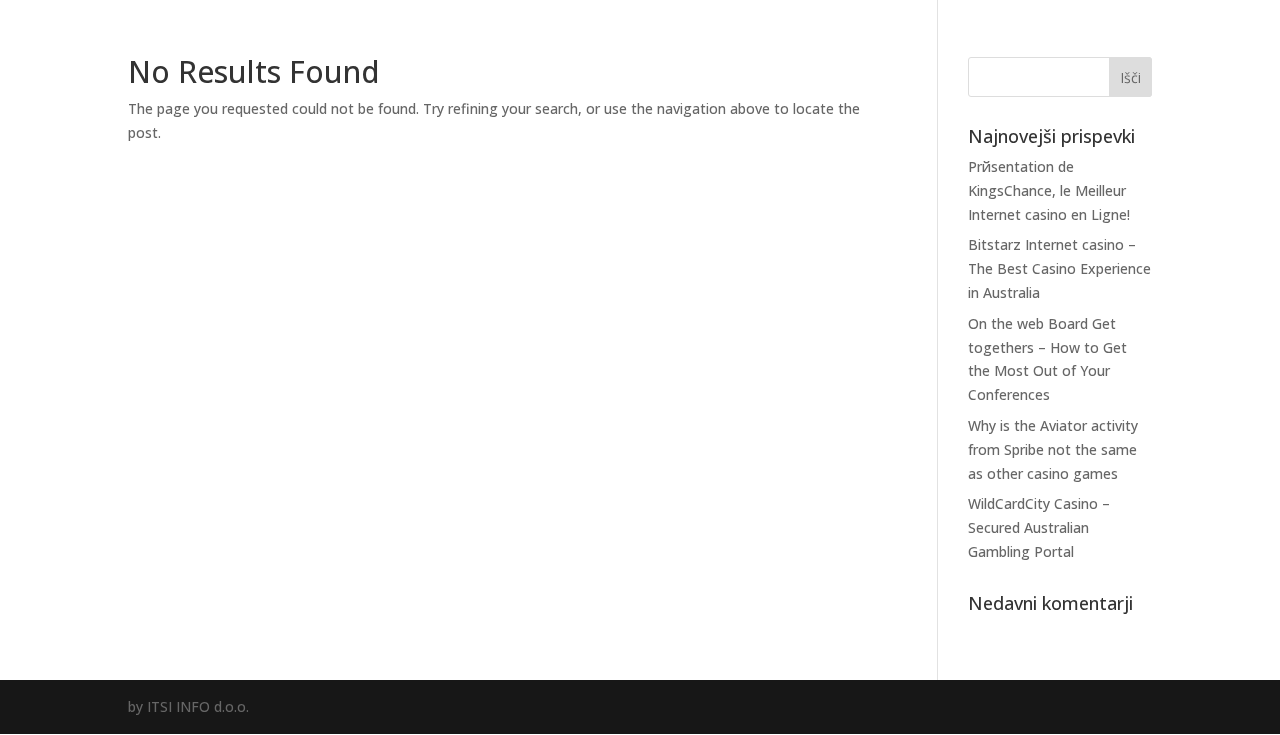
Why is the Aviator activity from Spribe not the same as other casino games (1053, 449)
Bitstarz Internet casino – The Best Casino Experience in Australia (1059, 268)
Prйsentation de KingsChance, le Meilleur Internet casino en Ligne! (1049, 190)
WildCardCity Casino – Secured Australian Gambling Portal (1039, 527)
